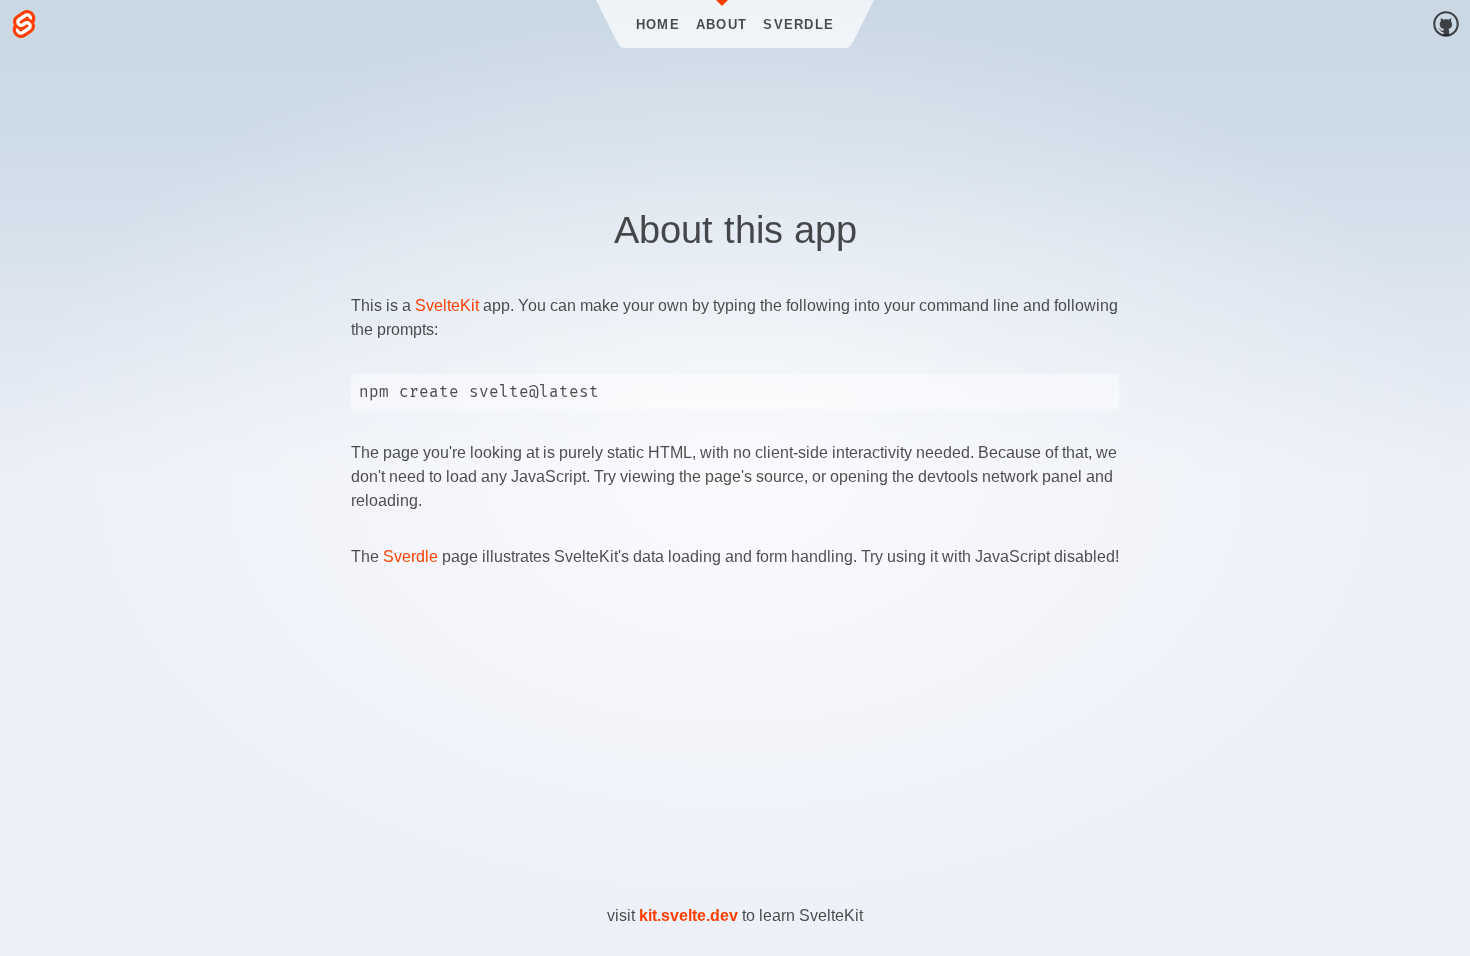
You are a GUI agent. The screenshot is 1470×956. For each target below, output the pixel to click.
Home (658, 24)
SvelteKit (447, 305)
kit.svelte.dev (688, 915)
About (721, 24)
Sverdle (798, 24)
